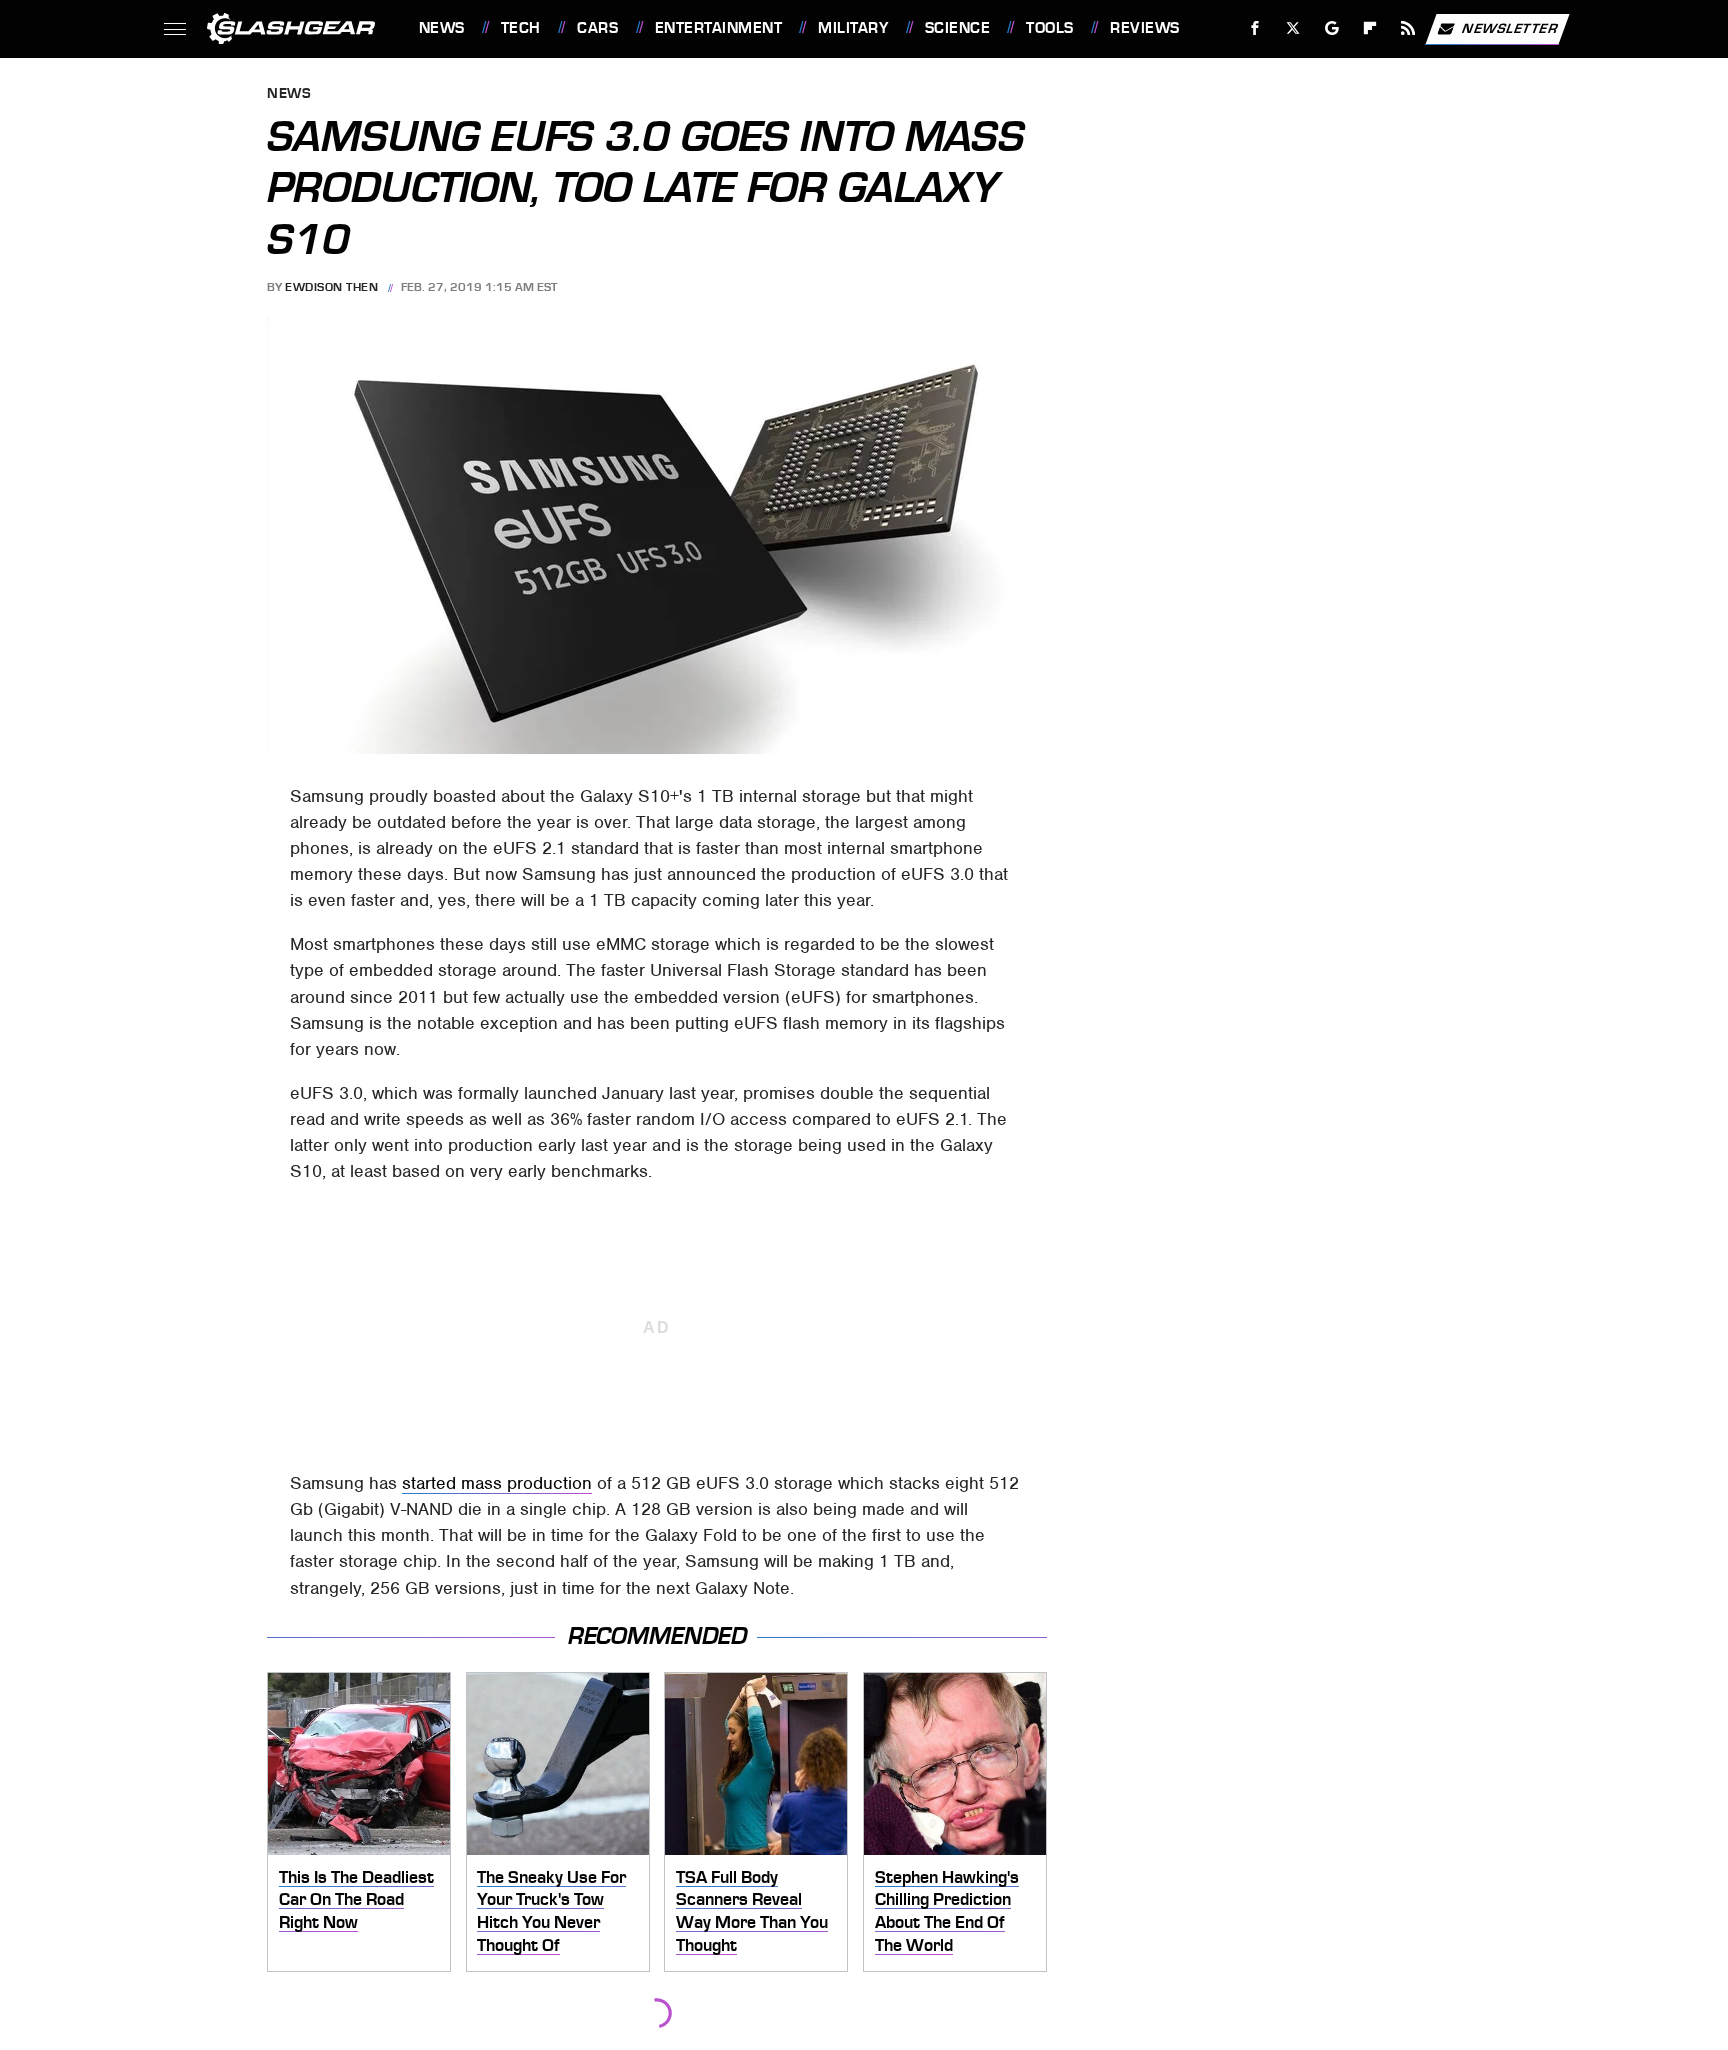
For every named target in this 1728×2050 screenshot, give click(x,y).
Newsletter (1510, 27)
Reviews (1144, 28)
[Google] (1331, 28)
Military (853, 28)
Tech (521, 28)
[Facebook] (1255, 28)
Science (957, 28)
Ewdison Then (331, 287)
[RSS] (1407, 28)
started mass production (497, 1483)
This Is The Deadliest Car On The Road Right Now (356, 1899)
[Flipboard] (1370, 28)
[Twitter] (1292, 28)
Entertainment (718, 28)
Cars (597, 28)
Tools (1049, 28)
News (441, 28)
